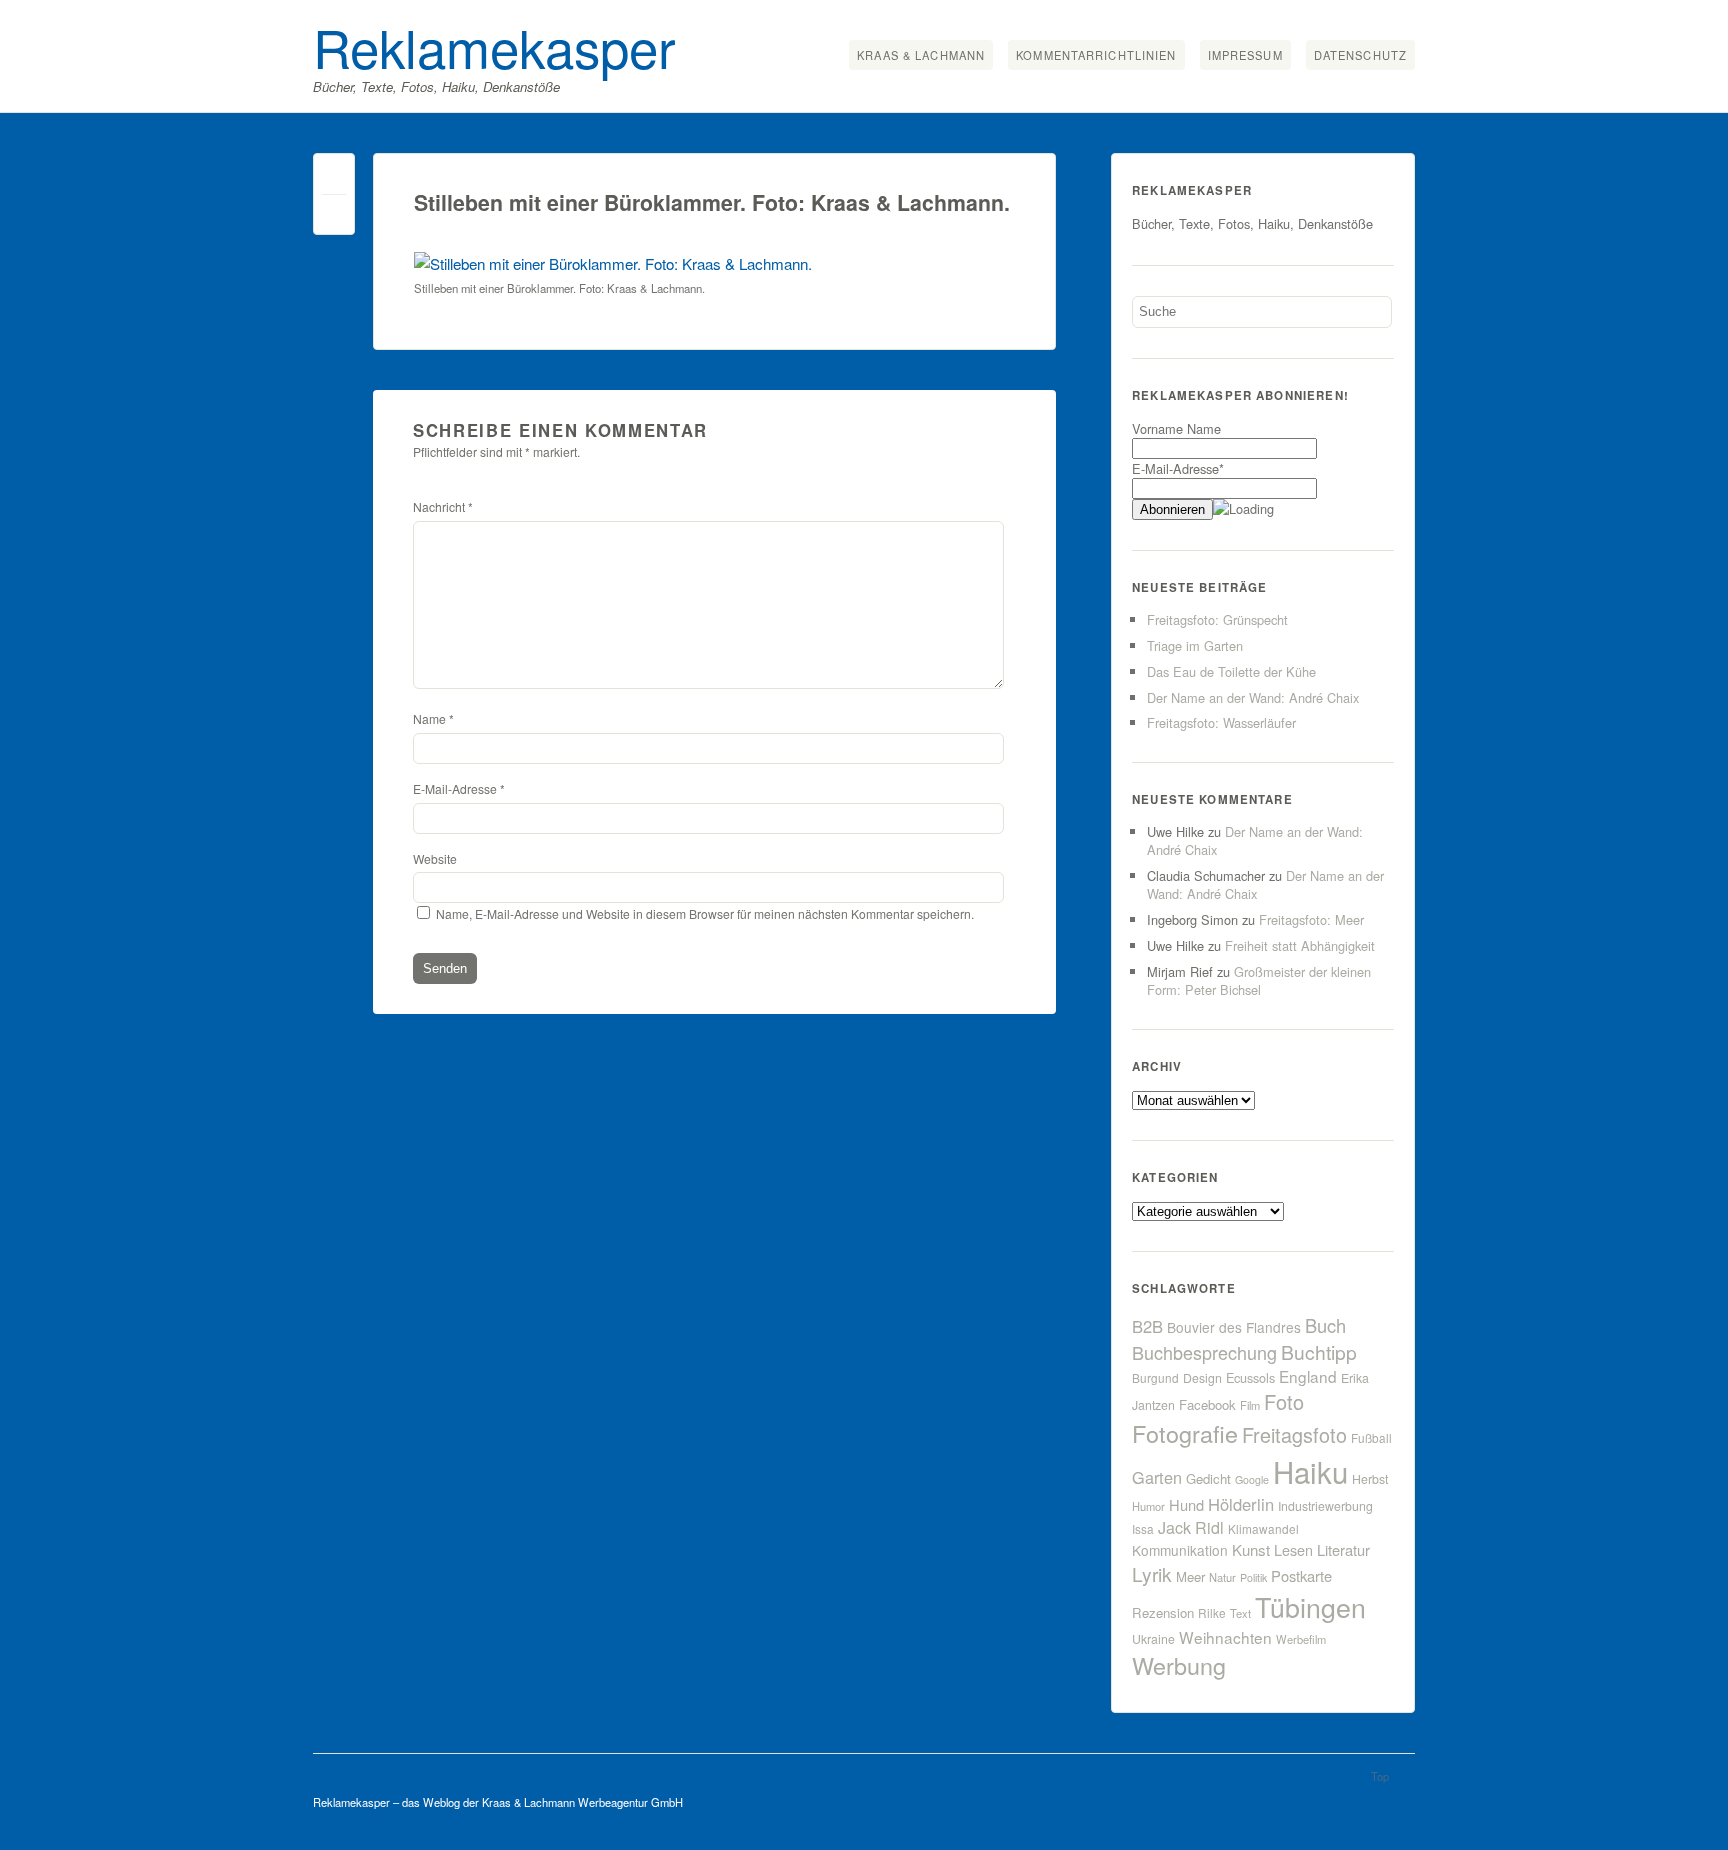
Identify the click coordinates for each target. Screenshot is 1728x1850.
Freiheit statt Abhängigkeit (1300, 945)
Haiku (1310, 1471)
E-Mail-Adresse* (1178, 468)
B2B (1147, 1326)
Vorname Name (1176, 428)
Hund (1186, 1504)
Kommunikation (1180, 1550)
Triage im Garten (1195, 645)
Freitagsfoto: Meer (1311, 919)
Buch (1325, 1325)
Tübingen (1310, 1606)
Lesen (1293, 1549)
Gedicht (1208, 1478)
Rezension (1163, 1612)
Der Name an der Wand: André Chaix (1253, 697)
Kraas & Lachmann (921, 55)
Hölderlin (1241, 1504)
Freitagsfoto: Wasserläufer (1221, 722)
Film (1250, 1405)
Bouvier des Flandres (1234, 1327)
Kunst (1251, 1549)
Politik (1253, 1577)
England (1308, 1376)
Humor (1148, 1506)
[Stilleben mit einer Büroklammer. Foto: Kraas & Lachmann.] (613, 263)
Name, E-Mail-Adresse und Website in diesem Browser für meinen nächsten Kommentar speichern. (705, 913)
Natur (1222, 1577)
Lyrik (1152, 1573)
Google (1252, 1479)
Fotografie (1185, 1433)
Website (435, 858)
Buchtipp (1319, 1351)
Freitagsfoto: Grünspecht (1217, 619)
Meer (1190, 1576)
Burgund (1155, 1377)
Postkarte (1301, 1575)
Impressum (1245, 55)
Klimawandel (1263, 1528)
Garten (1157, 1477)
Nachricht (443, 506)
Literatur (1343, 1549)
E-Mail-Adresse (459, 788)
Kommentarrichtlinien (1096, 55)
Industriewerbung (1325, 1506)
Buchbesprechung (1204, 1352)
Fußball (1371, 1437)
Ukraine (1153, 1639)
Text (1240, 1613)
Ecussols (1250, 1377)
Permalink (334, 178)
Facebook (1207, 1404)
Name (433, 718)
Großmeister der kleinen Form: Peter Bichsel (1259, 980)
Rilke (1212, 1612)
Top (1380, 1776)
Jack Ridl (1191, 1527)
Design (1202, 1378)
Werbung (1179, 1665)
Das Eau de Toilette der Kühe (1231, 671)
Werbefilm (1301, 1639)
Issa (1143, 1528)
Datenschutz (1360, 55)
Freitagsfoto (1294, 1434)
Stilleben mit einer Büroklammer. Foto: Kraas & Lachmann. (712, 202)
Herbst (1370, 1479)
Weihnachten (1225, 1637)
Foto (1284, 1401)
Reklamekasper (494, 46)
